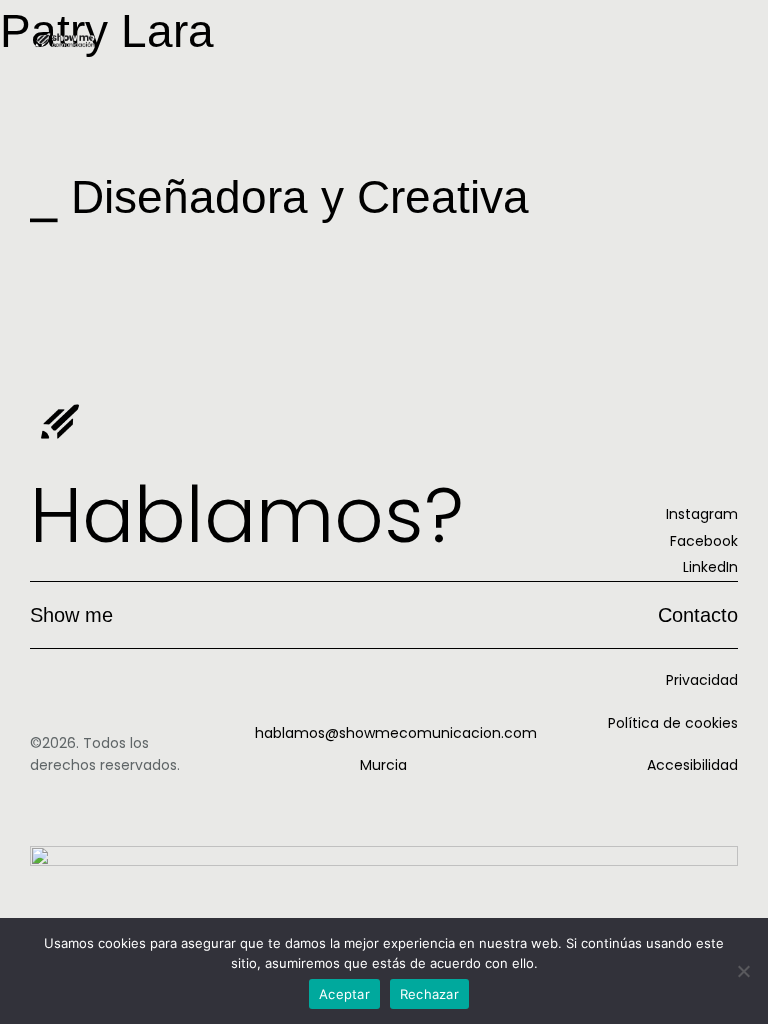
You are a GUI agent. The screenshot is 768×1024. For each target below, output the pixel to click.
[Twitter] (31, 267)
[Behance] (55, 267)
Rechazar (429, 994)
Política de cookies (673, 723)
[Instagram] (7, 267)
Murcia (383, 765)
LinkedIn (710, 567)
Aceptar (344, 994)
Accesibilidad (692, 765)
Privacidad (702, 680)
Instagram (702, 514)
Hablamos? (247, 515)
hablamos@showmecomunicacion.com (396, 733)
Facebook (704, 541)
